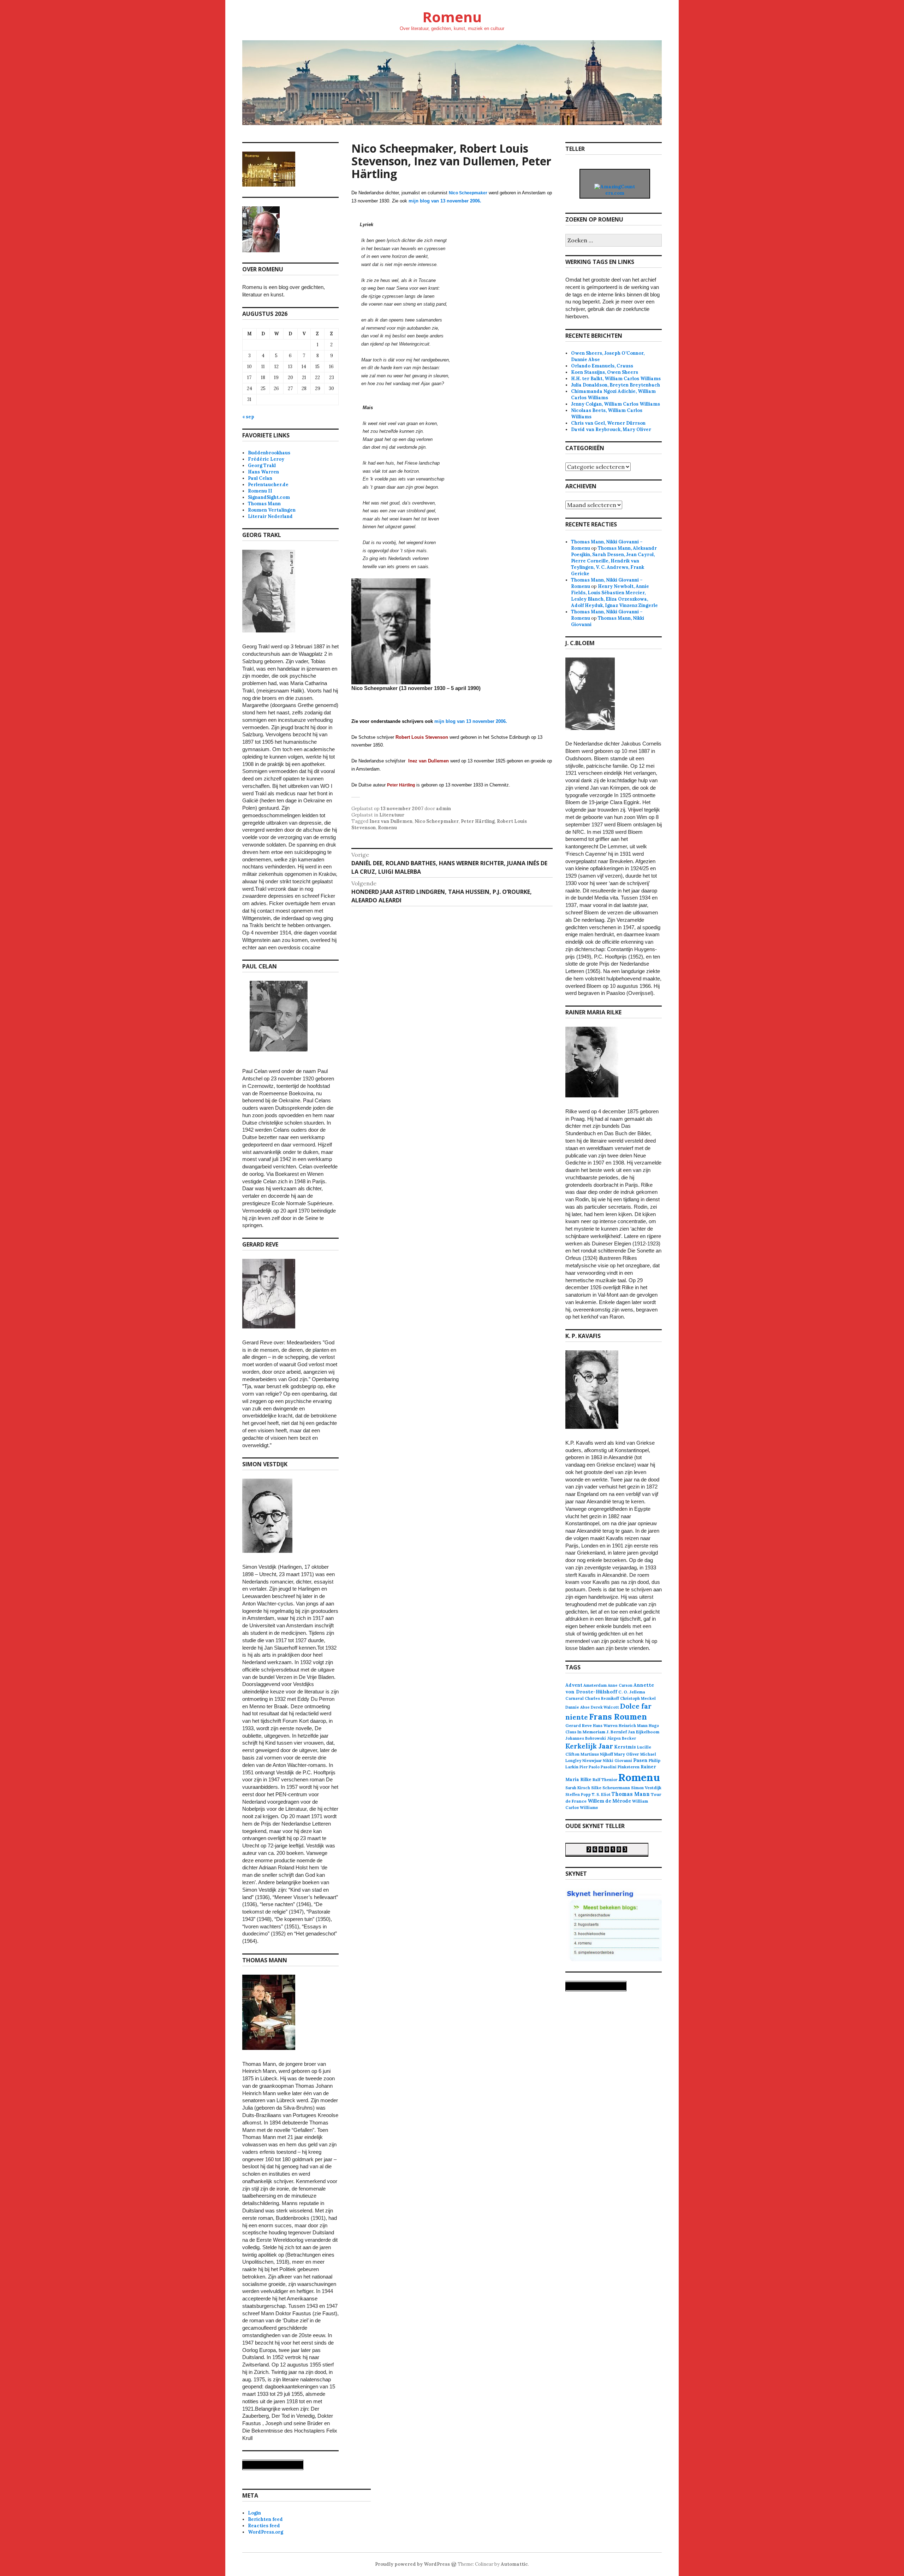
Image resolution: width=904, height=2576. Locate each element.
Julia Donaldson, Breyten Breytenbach (615, 385)
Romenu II (260, 491)
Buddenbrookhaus (269, 453)
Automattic (514, 2564)
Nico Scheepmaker (437, 821)
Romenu (452, 17)
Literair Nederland (270, 516)
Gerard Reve (579, 1725)
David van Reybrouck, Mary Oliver (611, 429)
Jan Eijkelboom (644, 1732)
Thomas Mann (264, 504)
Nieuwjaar (592, 1761)
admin (444, 809)
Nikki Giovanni (617, 1761)
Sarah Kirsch (578, 1788)
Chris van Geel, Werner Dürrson (608, 423)
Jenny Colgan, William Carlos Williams (615, 404)
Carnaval (575, 1698)
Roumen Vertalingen (272, 510)
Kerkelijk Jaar (589, 1746)
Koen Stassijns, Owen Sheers (605, 372)
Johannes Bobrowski (586, 1738)
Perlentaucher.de (268, 485)
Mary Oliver (627, 1754)
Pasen (640, 1760)
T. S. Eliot (601, 1794)
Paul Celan (260, 478)
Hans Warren (263, 472)
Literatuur (392, 815)
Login (254, 2513)
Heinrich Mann (633, 1726)
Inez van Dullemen (391, 821)
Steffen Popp (578, 1794)
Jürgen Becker (621, 1738)
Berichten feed (265, 2519)
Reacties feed (264, 2526)
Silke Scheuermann (611, 1788)
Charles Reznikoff (602, 1698)
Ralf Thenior (605, 1779)
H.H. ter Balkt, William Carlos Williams (616, 379)
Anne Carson (620, 1685)
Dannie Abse (578, 1707)
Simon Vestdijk (646, 1788)
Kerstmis (625, 1747)
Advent (574, 1685)
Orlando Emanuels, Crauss (602, 366)
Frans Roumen (618, 1717)
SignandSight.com (269, 497)
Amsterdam (595, 1685)
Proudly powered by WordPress (412, 2564)
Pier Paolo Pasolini (598, 1767)
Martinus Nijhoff (597, 1754)
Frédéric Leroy (266, 459)
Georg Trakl (262, 465)
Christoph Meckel (638, 1698)
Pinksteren (629, 1767)
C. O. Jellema (632, 1692)
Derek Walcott (605, 1707)
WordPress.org (266, 2532)
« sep (248, 417)
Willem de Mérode (609, 1801)
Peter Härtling (478, 821)
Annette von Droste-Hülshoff (610, 1688)
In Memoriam (591, 1732)
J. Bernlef (617, 1732)
